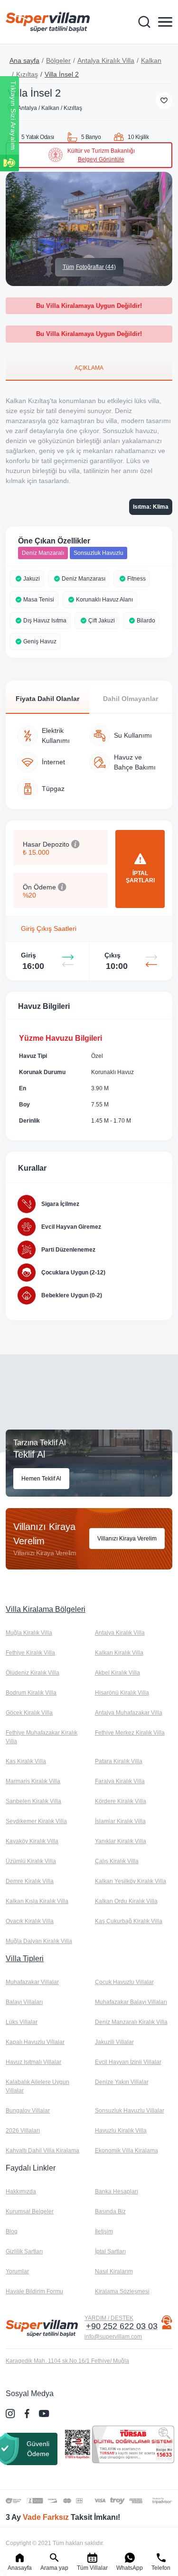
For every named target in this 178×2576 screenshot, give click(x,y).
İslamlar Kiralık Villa (120, 1821)
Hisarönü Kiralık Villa (122, 1693)
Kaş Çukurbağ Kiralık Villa (129, 1921)
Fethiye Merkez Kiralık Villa (130, 1733)
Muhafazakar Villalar (32, 1982)
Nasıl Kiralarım (114, 2271)
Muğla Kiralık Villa (29, 1633)
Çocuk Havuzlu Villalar (124, 1982)
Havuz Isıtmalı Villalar (33, 2062)
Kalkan (151, 60)
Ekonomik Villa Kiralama (126, 2151)
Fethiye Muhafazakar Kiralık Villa (42, 1737)
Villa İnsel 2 (62, 74)
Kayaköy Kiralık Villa (32, 1841)
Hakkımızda (21, 2191)
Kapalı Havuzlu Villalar (35, 2042)
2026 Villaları (23, 2131)
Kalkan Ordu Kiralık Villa (126, 1901)
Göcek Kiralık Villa (29, 1713)
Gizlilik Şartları (24, 2251)
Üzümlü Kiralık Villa (31, 1861)
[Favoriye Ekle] (164, 101)
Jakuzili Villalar (114, 2042)
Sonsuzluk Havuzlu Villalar (130, 2111)
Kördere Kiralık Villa (121, 1801)
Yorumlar (17, 2271)
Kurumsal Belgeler (30, 2211)
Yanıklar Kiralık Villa (121, 1841)
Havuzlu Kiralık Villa (121, 2131)
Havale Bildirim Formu (34, 2291)
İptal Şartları (110, 2251)
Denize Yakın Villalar (122, 2082)
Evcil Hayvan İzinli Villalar (128, 2062)
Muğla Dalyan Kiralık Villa (39, 1941)
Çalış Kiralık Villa (117, 1861)
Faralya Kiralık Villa (120, 1781)
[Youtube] (45, 2413)
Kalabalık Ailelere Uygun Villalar (37, 2086)
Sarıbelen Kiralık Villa (33, 1801)
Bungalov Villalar (28, 2111)
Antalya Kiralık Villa (106, 60)
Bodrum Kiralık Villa (31, 1693)
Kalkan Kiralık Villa (119, 1653)
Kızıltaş (27, 74)
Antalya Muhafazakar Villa (129, 1713)
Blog (12, 2231)
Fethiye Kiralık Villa (30, 1653)
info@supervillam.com (113, 2337)
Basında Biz (110, 2211)
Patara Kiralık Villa (119, 1761)
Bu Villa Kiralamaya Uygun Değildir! (89, 306)
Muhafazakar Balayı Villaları (131, 2002)
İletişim (104, 2231)
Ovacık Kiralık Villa (30, 1921)
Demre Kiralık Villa (30, 1881)
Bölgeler (58, 60)
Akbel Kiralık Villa (117, 1673)
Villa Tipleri (25, 1959)
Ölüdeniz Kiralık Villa (33, 1673)
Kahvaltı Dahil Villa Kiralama (42, 2151)
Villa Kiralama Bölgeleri (46, 1609)
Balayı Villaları (24, 2002)
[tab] (89, 367)
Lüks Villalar (22, 2022)
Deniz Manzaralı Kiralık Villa (131, 2022)
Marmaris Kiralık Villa (33, 1781)
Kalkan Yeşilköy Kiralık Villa (131, 1881)
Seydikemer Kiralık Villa (36, 1821)
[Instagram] (11, 2414)
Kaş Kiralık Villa (26, 1761)
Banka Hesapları (117, 2191)
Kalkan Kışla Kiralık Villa (37, 1901)
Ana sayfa (24, 60)
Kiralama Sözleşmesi (122, 2291)
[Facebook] (28, 2414)
